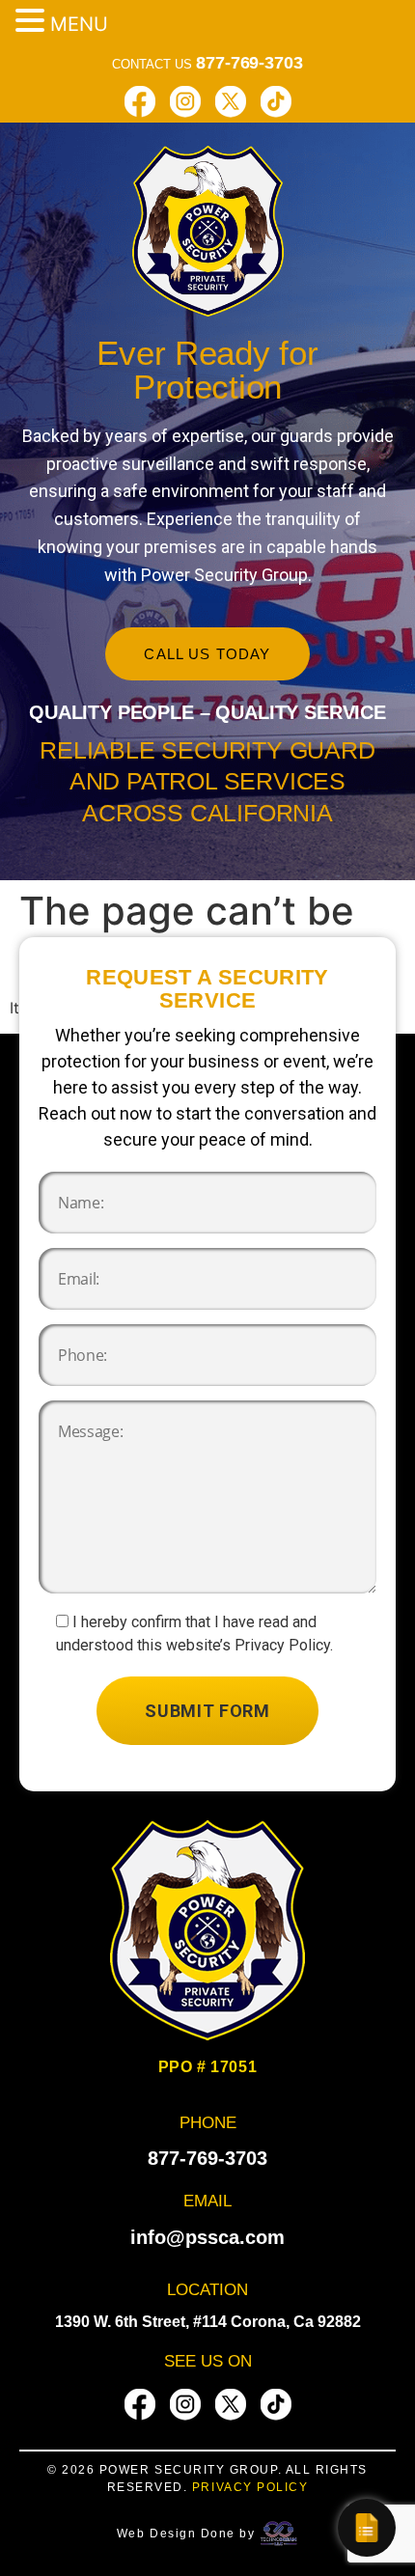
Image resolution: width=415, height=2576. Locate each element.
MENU (79, 24)
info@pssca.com (207, 2237)
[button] (33, 21)
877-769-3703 (207, 2158)
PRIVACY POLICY (250, 2487)
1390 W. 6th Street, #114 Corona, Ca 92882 (208, 2322)
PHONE (208, 2123)
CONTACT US (207, 64)
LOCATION (207, 2290)
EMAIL (207, 2201)
